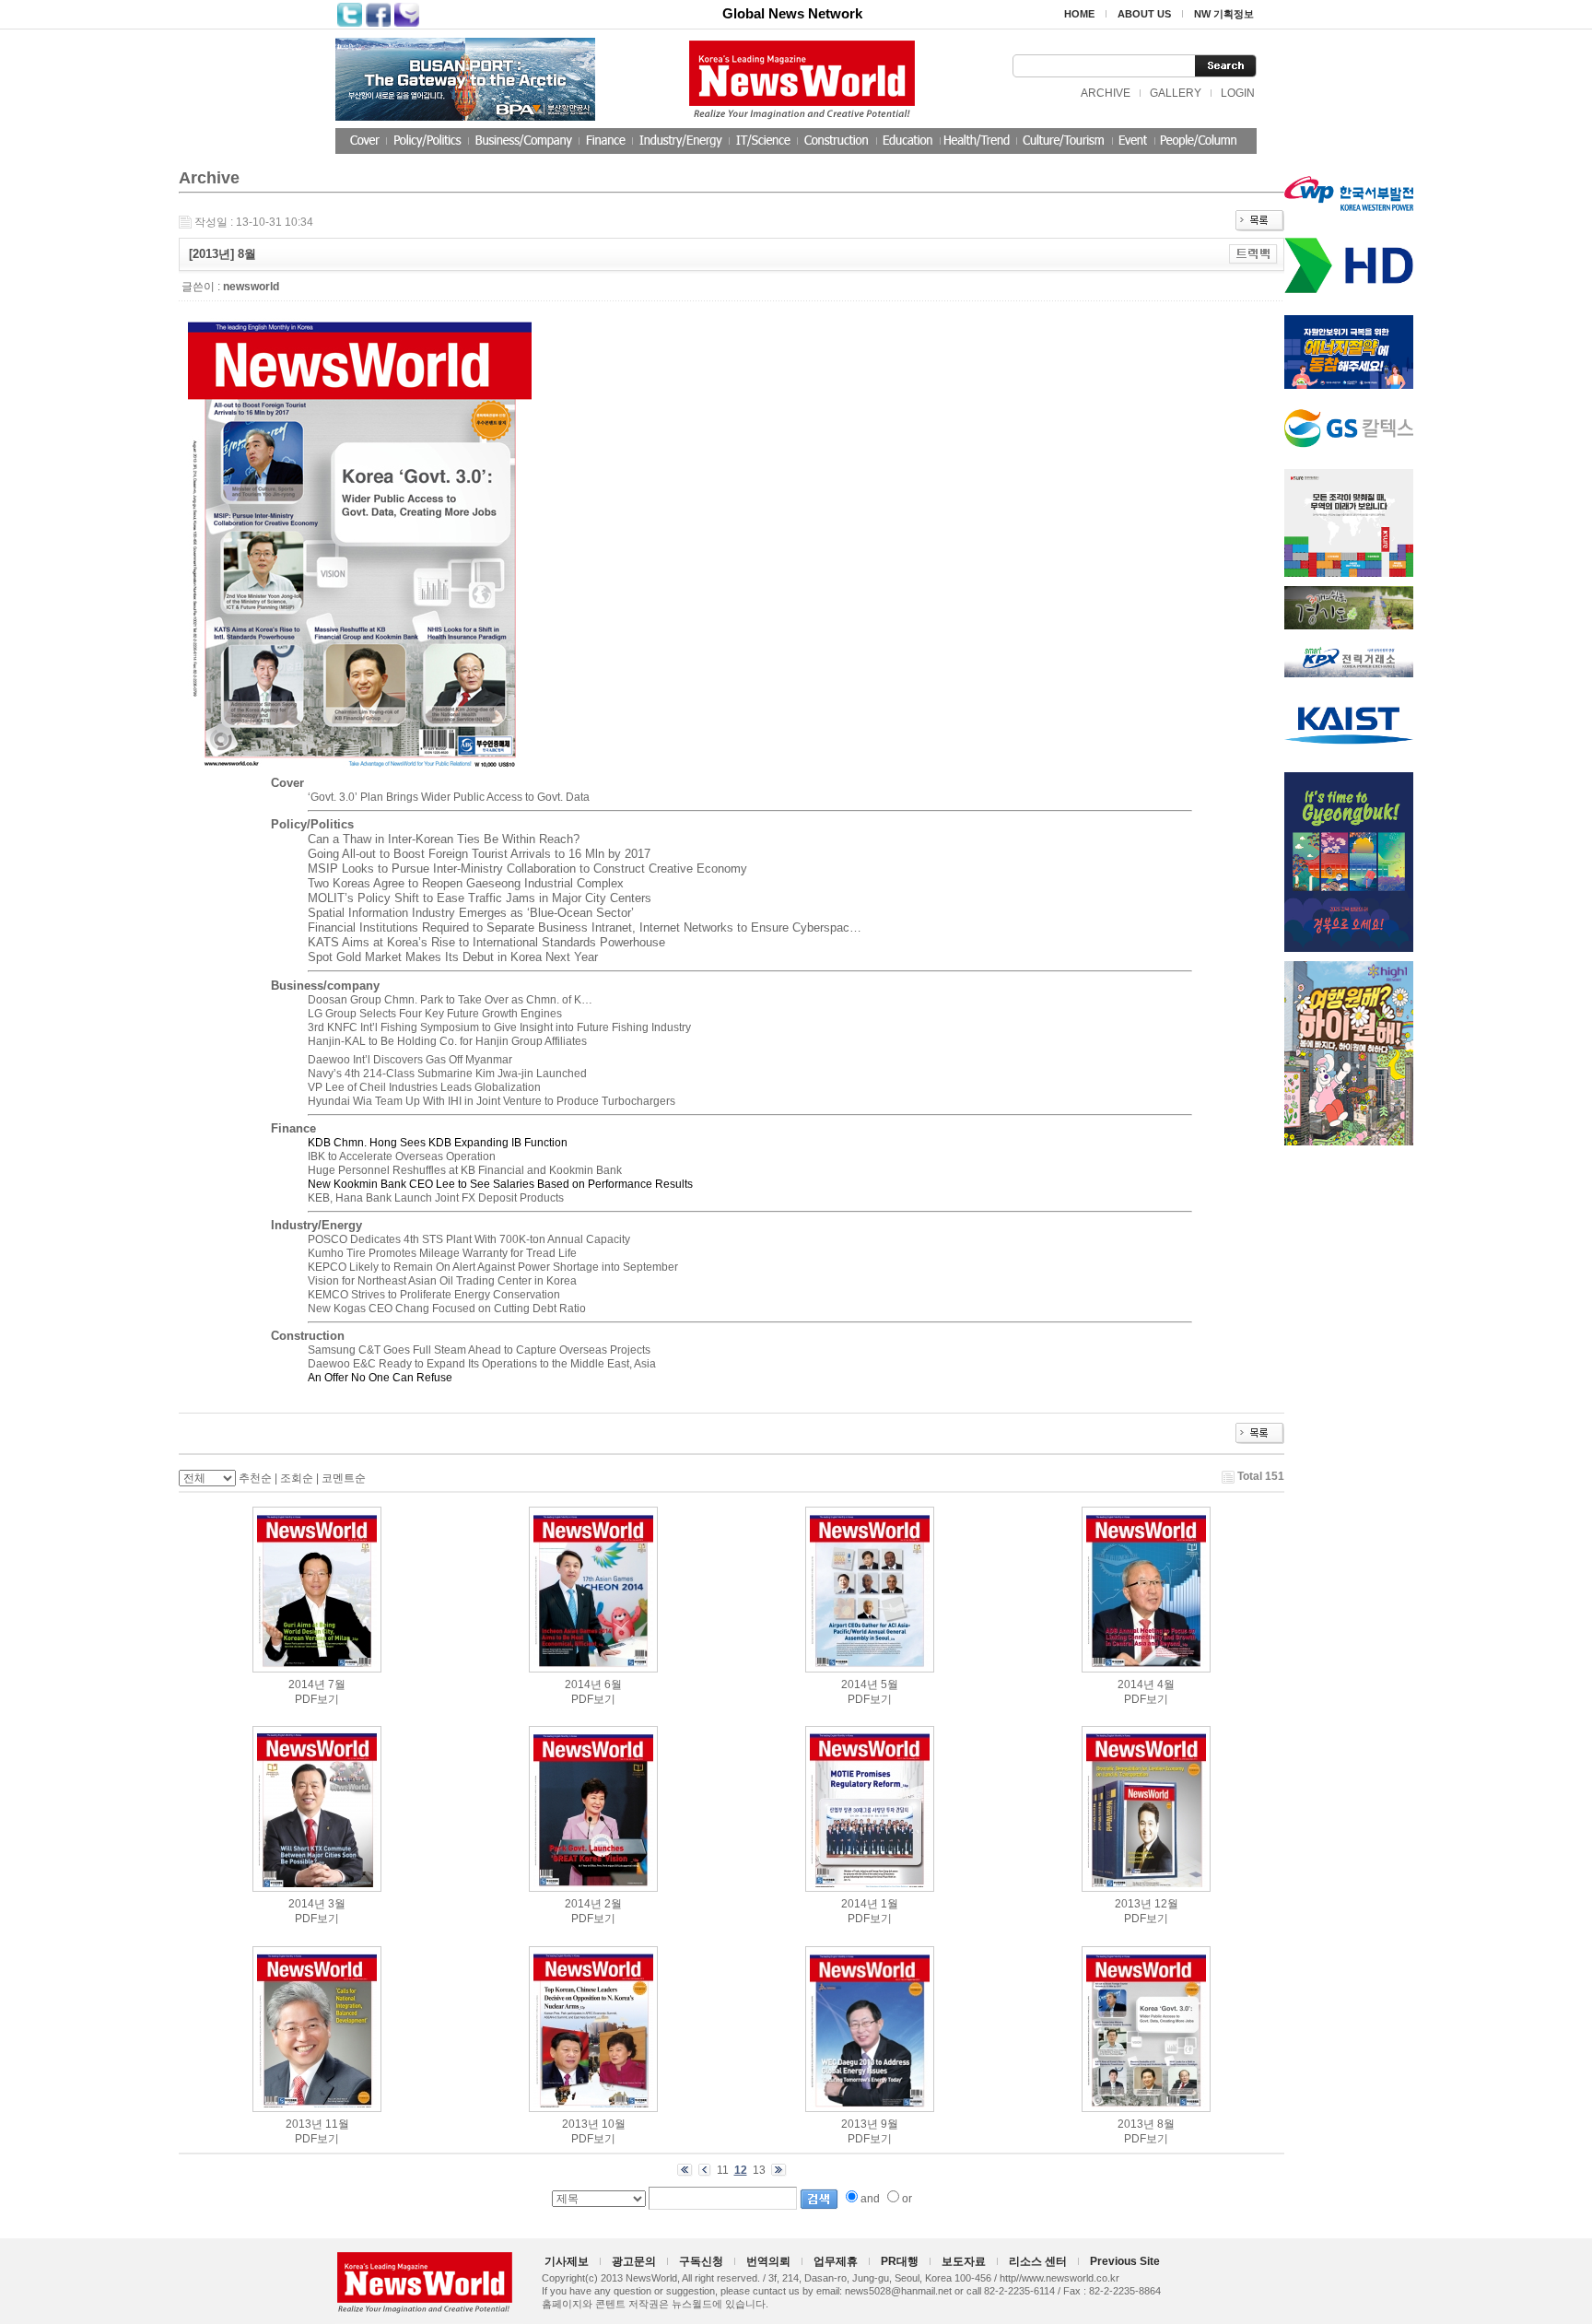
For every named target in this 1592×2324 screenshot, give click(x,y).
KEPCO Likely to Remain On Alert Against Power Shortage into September (493, 1267)
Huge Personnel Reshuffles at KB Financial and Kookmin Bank (465, 1170)
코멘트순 (344, 1478)
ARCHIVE (1106, 93)
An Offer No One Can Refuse (380, 1378)
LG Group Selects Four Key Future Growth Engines (435, 1014)
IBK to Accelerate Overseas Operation (402, 1156)
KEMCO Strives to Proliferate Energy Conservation (434, 1295)
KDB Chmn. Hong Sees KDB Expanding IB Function (438, 1143)
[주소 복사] (1253, 253)
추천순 (255, 1478)
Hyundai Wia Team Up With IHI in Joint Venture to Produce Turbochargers (492, 1101)
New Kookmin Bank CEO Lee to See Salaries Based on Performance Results (500, 1184)
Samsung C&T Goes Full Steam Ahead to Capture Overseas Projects (479, 1350)
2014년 (307, 1684)
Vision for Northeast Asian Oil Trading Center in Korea (442, 1281)
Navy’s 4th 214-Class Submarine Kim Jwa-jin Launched (447, 1074)
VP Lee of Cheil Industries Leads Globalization (424, 1087)
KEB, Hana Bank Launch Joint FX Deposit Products (436, 1198)
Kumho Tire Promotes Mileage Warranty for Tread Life (442, 1253)
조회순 (297, 1478)
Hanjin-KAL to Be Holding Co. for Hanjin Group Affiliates (447, 1041)
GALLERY (1176, 93)
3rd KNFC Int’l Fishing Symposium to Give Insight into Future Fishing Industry (499, 1027)
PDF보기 (317, 1699)
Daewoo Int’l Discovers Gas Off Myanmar (410, 1060)
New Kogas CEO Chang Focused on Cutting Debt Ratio (447, 1309)
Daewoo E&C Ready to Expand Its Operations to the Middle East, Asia (482, 1364)
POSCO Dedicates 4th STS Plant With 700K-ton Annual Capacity (469, 1239)
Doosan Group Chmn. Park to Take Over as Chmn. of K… (450, 1000)
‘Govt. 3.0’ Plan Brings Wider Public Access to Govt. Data (449, 797)
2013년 (1133, 1904)
